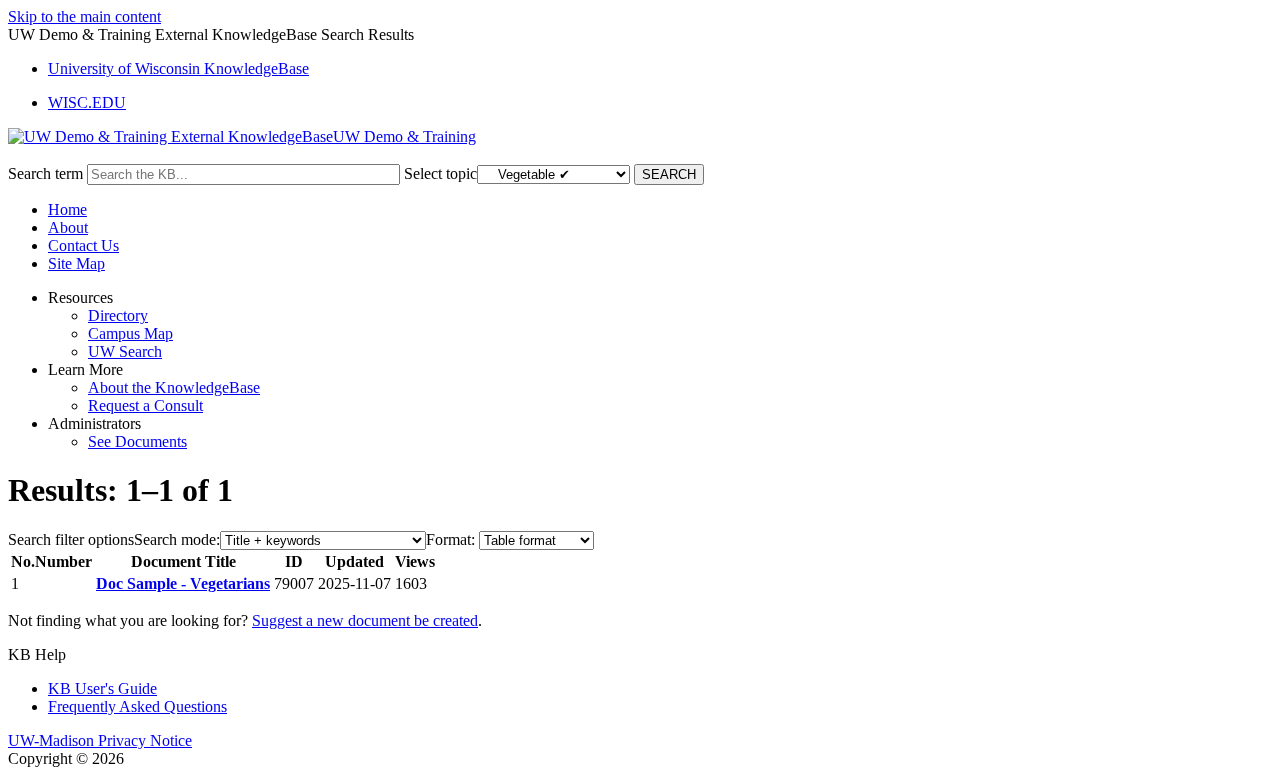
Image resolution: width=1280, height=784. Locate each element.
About (68, 227)
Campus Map (130, 333)
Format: (450, 539)
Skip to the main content (84, 16)
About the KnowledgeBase (174, 387)
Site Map (76, 263)
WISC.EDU (87, 102)
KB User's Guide (102, 688)
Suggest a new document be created (365, 620)
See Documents (137, 441)
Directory (118, 315)
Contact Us (83, 245)
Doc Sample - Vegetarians (183, 583)
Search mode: (177, 539)
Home (67, 209)
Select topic (440, 173)
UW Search (125, 351)
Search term (45, 173)
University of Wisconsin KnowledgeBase (178, 68)
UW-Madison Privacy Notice (100, 740)
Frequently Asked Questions (137, 706)
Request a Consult (145, 405)
